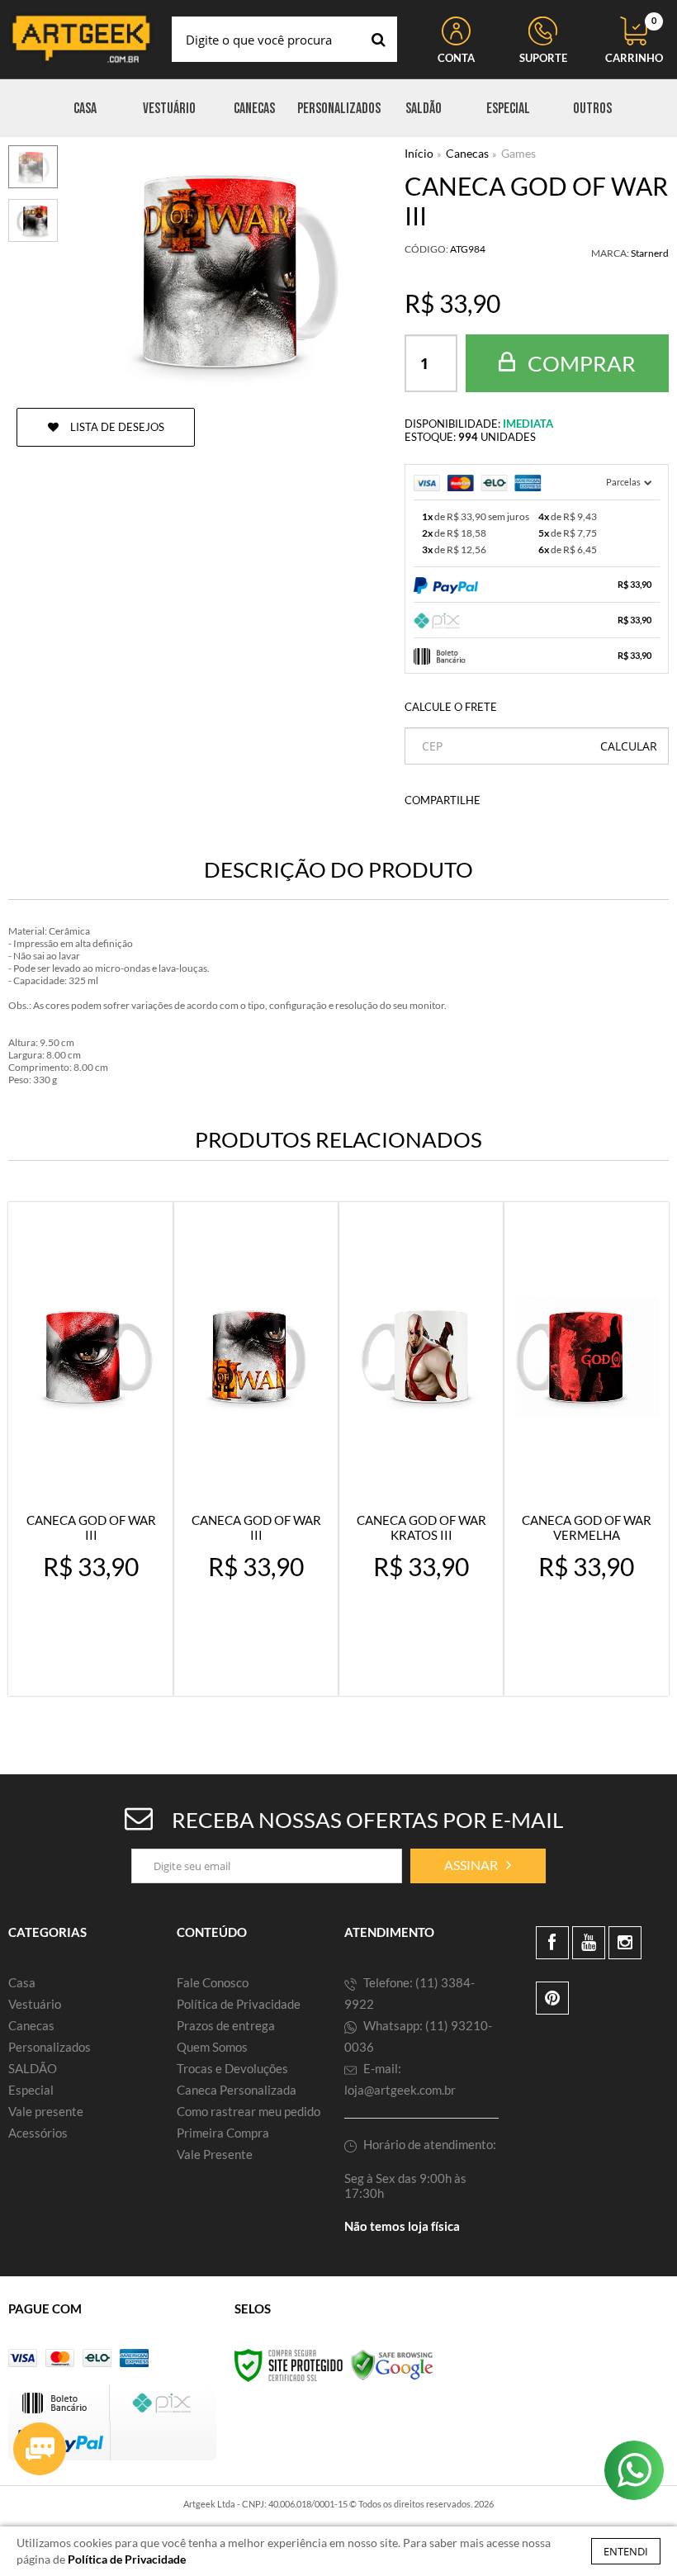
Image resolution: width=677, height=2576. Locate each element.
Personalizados (50, 2047)
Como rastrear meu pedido (249, 2111)
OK (629, 746)
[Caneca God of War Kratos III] (421, 1449)
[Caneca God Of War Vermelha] (586, 1449)
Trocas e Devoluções (232, 2068)
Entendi (626, 2551)
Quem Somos (212, 2047)
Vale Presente (215, 2154)
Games (518, 153)
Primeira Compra (223, 2133)
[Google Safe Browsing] (392, 2364)
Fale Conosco (213, 1982)
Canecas (467, 153)
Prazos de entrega (226, 2025)
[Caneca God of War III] (91, 1449)
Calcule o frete (451, 707)
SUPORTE (543, 58)
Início (419, 153)
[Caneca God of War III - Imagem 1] (33, 167)
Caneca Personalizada (237, 2090)
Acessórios (38, 2133)
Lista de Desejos (116, 427)
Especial (31, 2090)
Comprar (580, 363)
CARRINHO (634, 40)
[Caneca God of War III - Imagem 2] (33, 220)
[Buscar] (379, 39)
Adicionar (102, 1668)
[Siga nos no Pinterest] (552, 1998)
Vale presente (46, 2111)
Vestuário (35, 2004)
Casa (22, 1982)
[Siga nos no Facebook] (552, 1943)
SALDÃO (33, 2068)
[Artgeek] (81, 39)
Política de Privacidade (239, 2004)
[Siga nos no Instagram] (625, 1943)
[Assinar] (478, 1866)
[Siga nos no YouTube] (589, 1943)
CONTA (456, 58)
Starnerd (650, 253)
